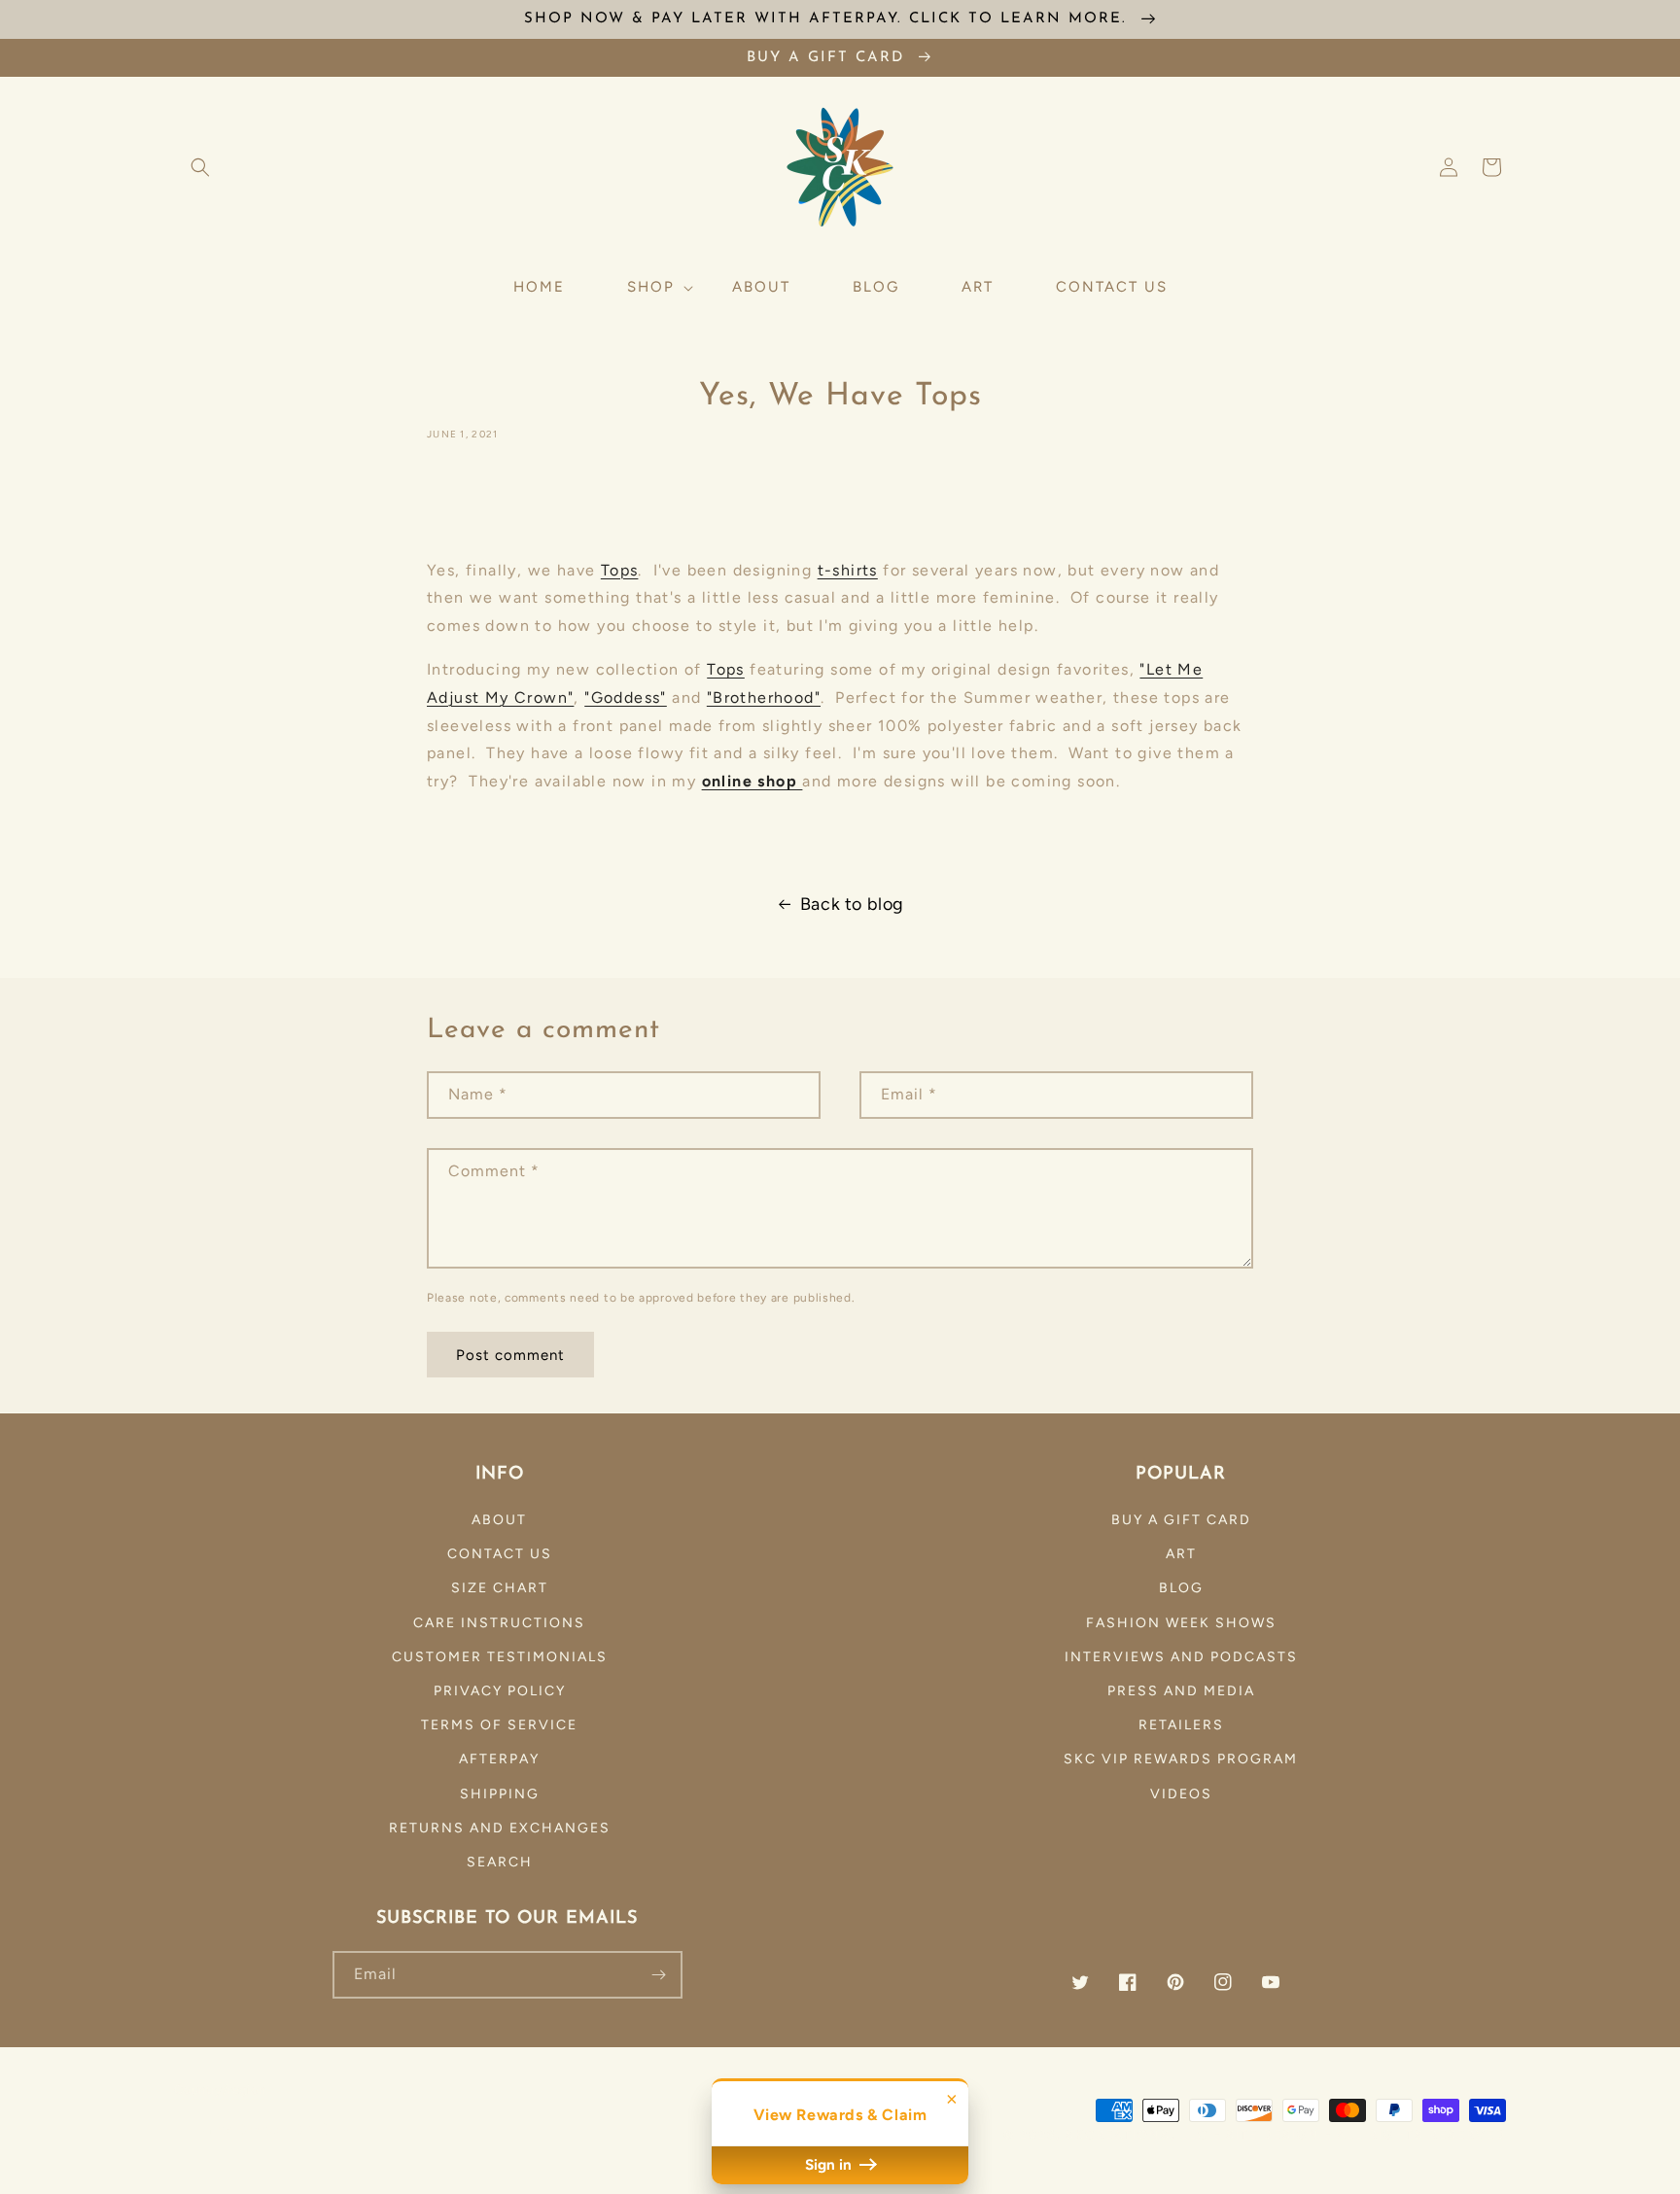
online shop (752, 781)
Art (1181, 1554)
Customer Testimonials (500, 1657)
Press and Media (1181, 1691)
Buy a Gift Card (1181, 1520)
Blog (1181, 1588)
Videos (1181, 1794)
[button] (200, 167)
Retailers (1181, 1725)
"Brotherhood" (764, 697)
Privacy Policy (500, 1691)
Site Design (1273, 2134)
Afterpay (499, 1759)
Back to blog (852, 904)
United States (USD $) (262, 2129)
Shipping (500, 1794)
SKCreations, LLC (1137, 2134)
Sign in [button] (830, 2165)
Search (500, 1862)
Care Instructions (499, 1623)
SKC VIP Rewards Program (1181, 1759)
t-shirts (848, 570)
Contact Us (500, 1554)
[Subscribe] (659, 1975)
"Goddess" (626, 697)
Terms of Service (499, 1725)
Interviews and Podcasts (1181, 1657)
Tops (620, 570)
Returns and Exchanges (500, 1828)
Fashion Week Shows (1181, 1623)
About (499, 1520)
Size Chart (500, 1588)
